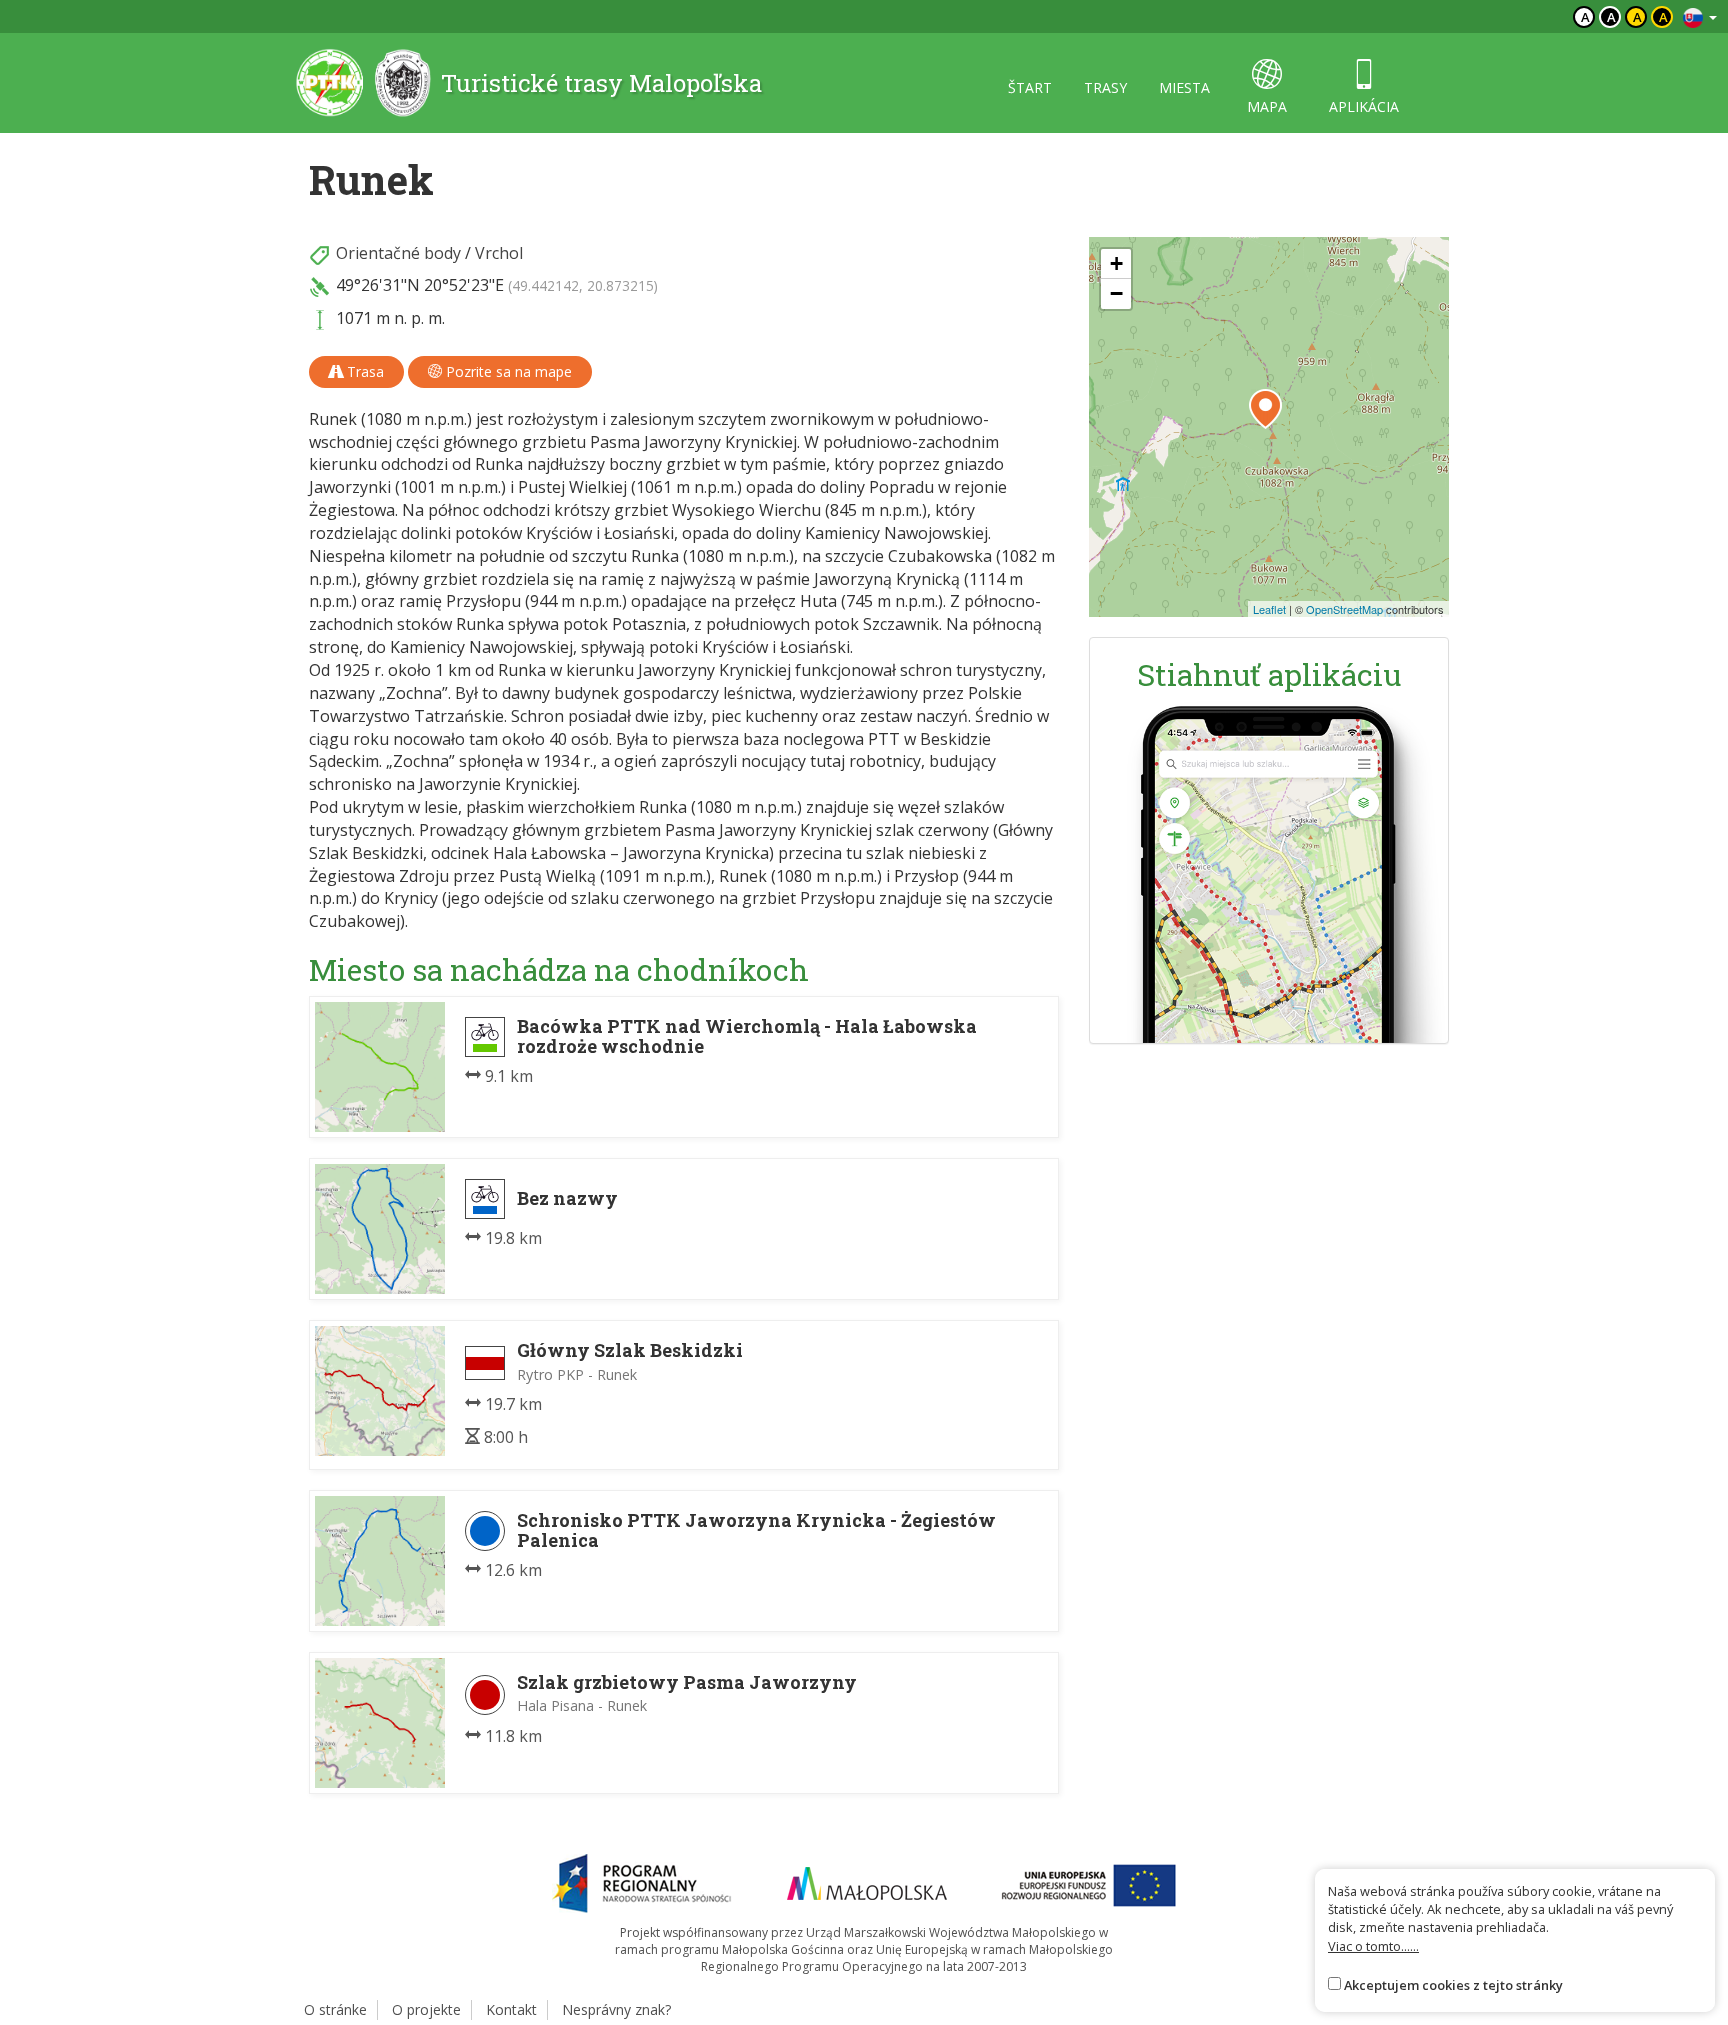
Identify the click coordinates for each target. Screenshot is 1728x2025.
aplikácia (1364, 106)
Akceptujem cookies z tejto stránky (1453, 1985)
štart (1030, 87)
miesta (1184, 87)
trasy (1105, 87)
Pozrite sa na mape (507, 371)
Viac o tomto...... (1373, 1946)
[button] (1265, 409)
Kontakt (511, 2009)
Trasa (363, 371)
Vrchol (499, 253)
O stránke (335, 2009)
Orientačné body (398, 253)
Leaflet (1269, 609)
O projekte (426, 2009)
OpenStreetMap (1344, 609)
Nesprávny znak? (616, 2009)
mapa (1267, 106)
